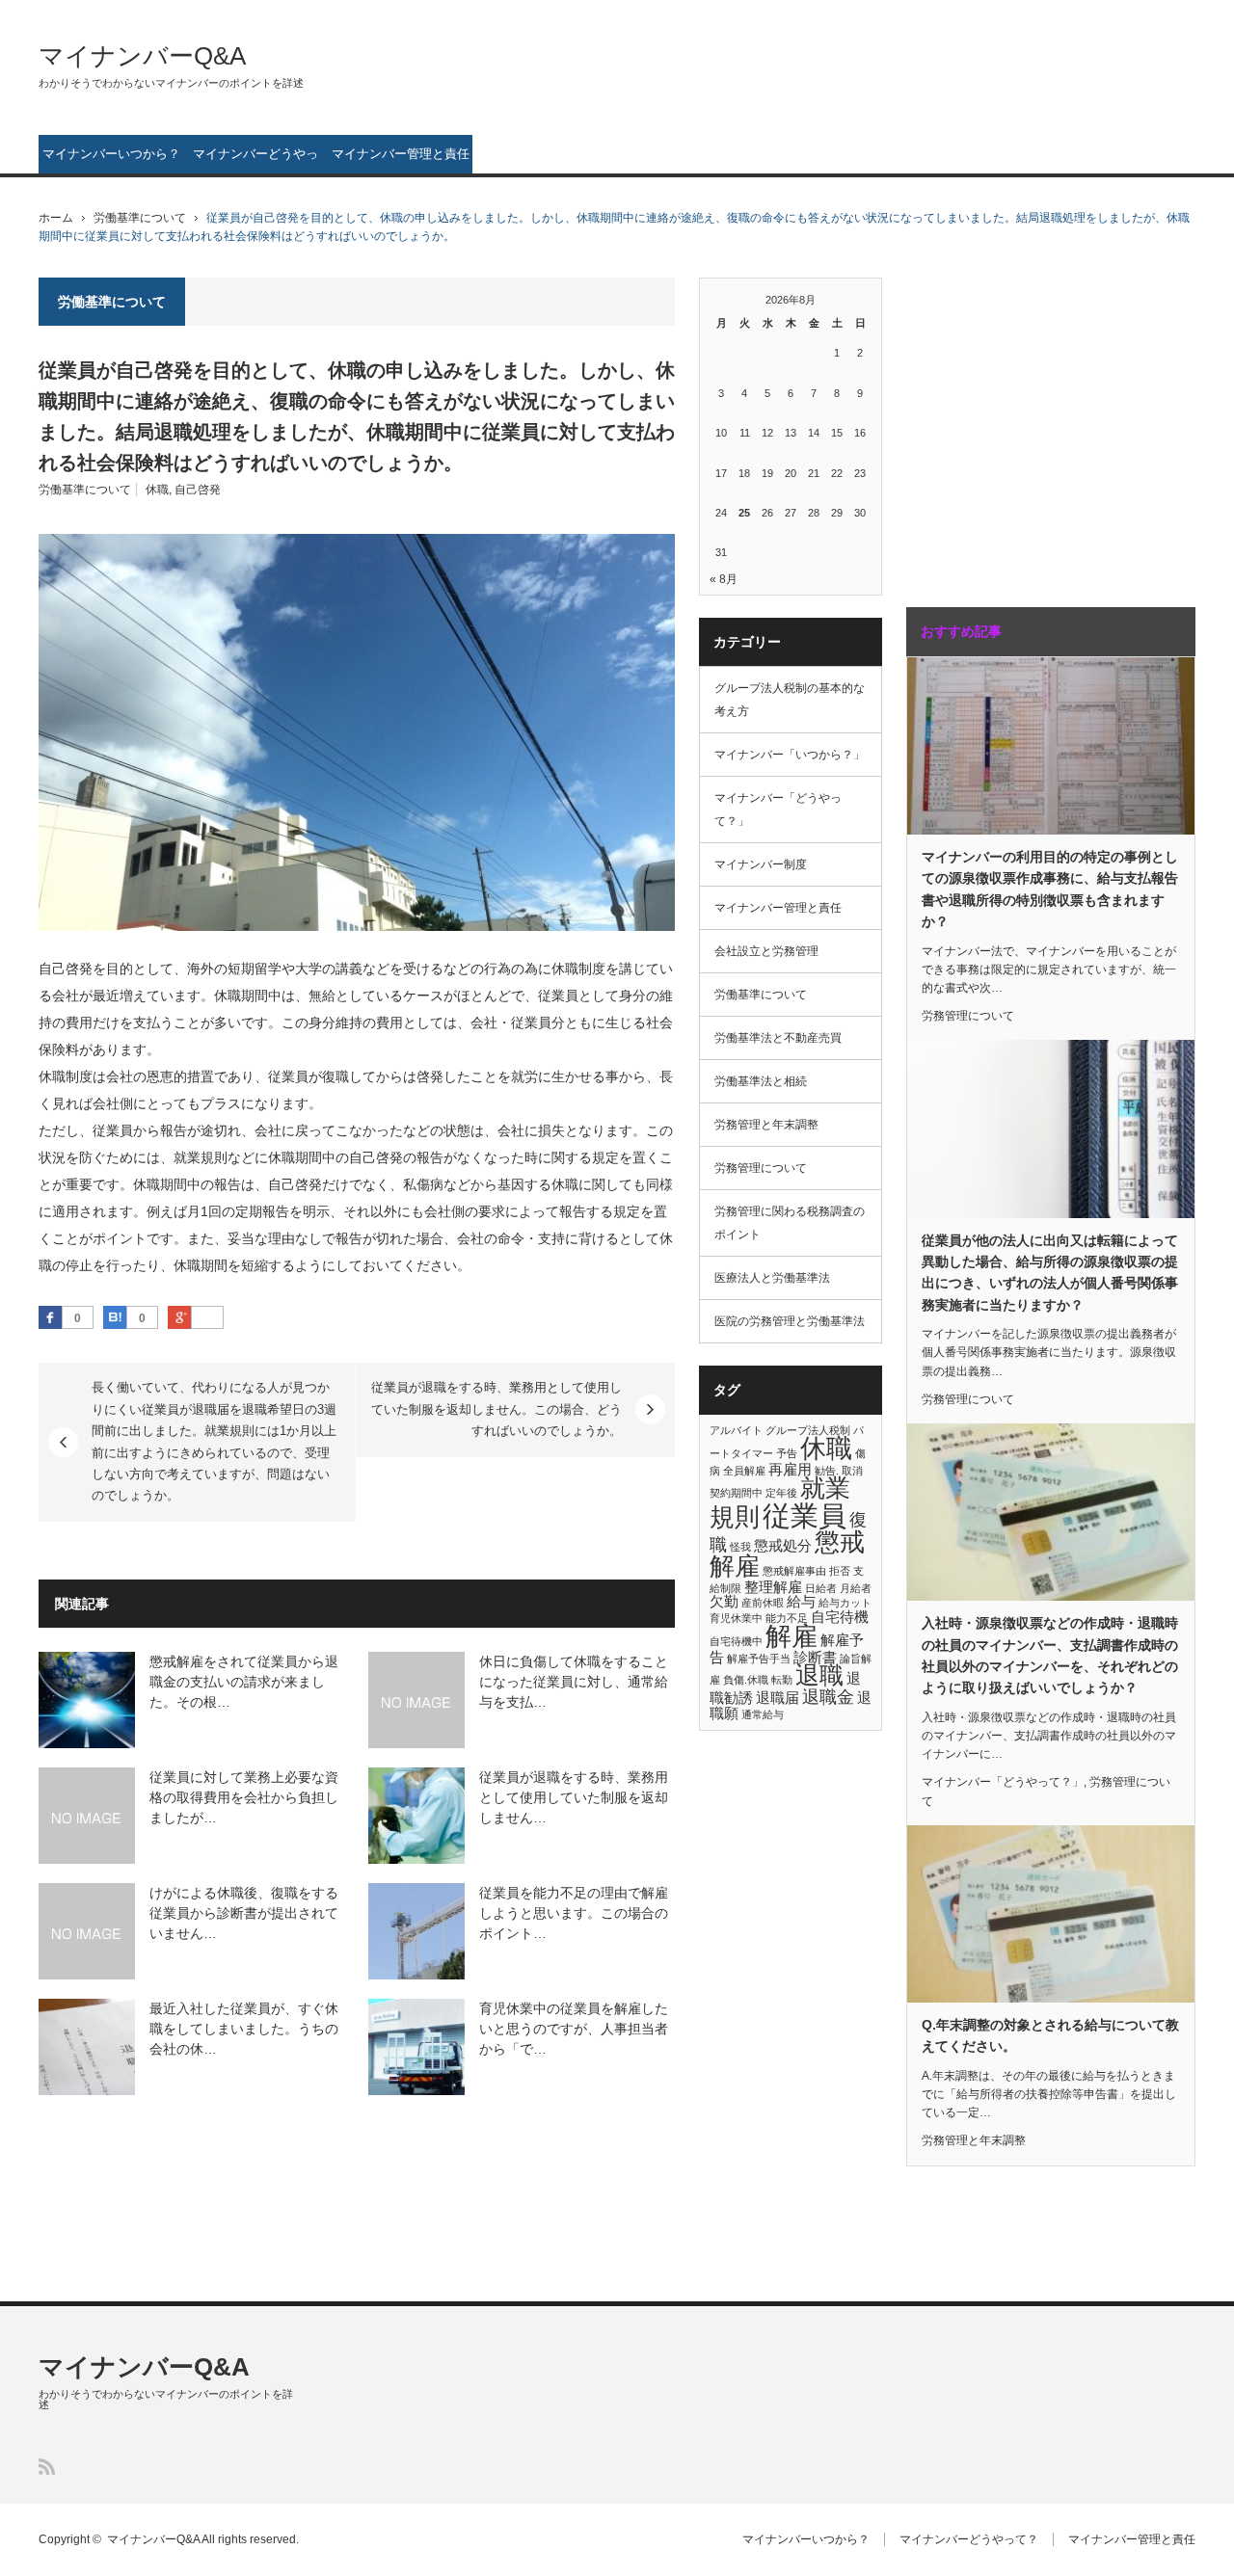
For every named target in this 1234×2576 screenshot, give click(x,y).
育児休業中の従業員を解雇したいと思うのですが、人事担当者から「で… (574, 2029)
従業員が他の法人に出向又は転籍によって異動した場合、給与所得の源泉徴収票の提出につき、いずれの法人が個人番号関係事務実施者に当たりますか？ (1050, 1273)
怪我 (740, 1547)
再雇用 (790, 1469)
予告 (787, 1453)
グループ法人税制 (808, 1430)
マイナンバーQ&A (142, 56)
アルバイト (736, 1430)
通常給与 (763, 1714)
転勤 (782, 1680)
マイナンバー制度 (761, 864)
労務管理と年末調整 (766, 1125)
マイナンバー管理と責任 (401, 154)
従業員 (805, 1515)
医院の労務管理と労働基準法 (790, 1321)
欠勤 (724, 1601)
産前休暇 (763, 1603)
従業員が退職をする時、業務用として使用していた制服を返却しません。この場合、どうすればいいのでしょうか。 (496, 1409)
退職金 (828, 1697)
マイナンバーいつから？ (111, 154)
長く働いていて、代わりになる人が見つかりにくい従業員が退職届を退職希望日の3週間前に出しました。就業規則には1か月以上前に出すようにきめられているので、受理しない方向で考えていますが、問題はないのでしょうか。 (214, 1441)
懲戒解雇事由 (794, 1571)
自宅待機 (840, 1617)
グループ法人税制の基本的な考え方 (790, 700)
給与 (801, 1601)
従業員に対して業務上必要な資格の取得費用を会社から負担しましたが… (244, 1797)
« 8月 (724, 579)
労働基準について (140, 218)
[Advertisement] (1027, 422)
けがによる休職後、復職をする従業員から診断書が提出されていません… (244, 1913)
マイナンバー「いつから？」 (790, 755)
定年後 (781, 1493)
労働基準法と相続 (761, 1081)
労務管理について (761, 1168)
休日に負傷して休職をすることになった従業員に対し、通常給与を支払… (574, 1682)
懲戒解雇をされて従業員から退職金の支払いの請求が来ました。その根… (244, 1682)
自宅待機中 (736, 1641)
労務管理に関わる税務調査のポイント (790, 1223)
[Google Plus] (207, 1318)
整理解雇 (773, 1587)
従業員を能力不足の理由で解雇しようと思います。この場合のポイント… (574, 1913)
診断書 (815, 1657)
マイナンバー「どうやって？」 (778, 810)
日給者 (821, 1588)
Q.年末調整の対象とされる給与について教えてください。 (1050, 2035)
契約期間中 (736, 1493)
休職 (157, 490)
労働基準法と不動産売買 (778, 1038)
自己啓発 (198, 490)
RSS (47, 2467)
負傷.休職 (746, 1680)
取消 (852, 1471)
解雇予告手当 (759, 1659)
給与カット (845, 1603)
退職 (819, 1675)
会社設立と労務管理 (766, 951)
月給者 (856, 1588)
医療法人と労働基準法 (772, 1278)
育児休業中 (736, 1618)
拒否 (840, 1571)
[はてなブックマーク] (115, 1317)
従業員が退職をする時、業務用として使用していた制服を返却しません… (574, 1797)
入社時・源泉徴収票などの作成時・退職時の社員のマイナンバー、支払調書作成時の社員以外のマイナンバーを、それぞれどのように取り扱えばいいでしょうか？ (1050, 1655)
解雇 (791, 1636)
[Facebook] (50, 1317)
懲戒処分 (783, 1545)
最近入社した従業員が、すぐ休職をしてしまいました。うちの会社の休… (244, 2029)
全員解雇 (744, 1471)
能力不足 (787, 1618)
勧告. (827, 1471)
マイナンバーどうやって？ (255, 160)
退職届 (778, 1698)
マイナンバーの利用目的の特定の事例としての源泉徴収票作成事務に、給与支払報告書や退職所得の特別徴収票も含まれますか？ (1050, 889)
